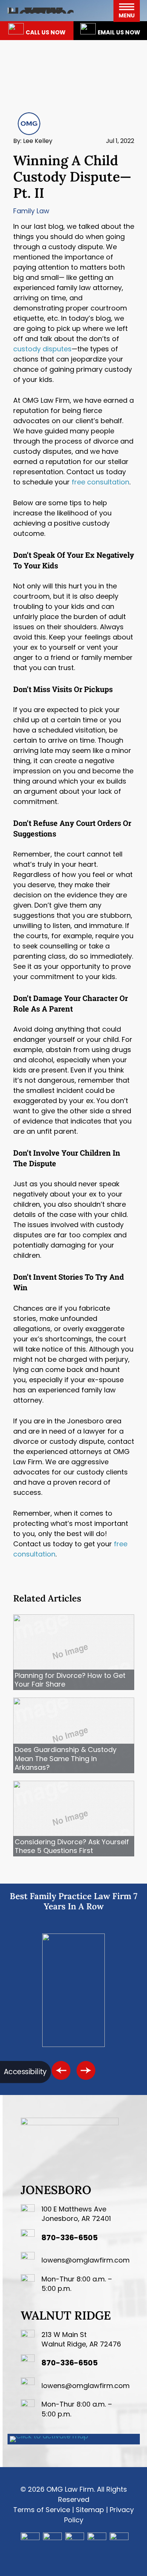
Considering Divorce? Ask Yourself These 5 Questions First (72, 1846)
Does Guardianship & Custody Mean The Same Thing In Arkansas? (66, 1758)
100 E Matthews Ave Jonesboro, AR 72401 (76, 2214)
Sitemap (90, 2510)
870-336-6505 (70, 2238)
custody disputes (42, 349)
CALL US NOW (46, 32)
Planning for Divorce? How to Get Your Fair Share (70, 1680)
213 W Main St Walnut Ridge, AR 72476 (81, 2339)
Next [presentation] (86, 2070)
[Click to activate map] (49, 2436)
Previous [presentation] (61, 2070)
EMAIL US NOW (119, 32)
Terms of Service (42, 2510)
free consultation (100, 482)
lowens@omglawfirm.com (86, 2260)
